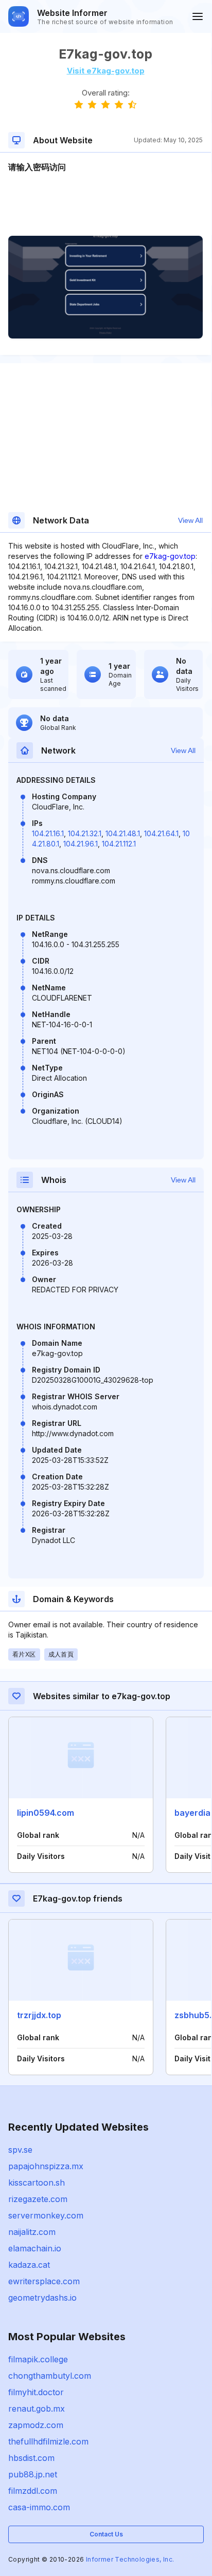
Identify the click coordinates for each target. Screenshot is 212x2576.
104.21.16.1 (48, 833)
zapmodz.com (36, 2425)
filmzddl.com (33, 2491)
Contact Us (106, 2534)
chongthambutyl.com (50, 2376)
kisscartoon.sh (37, 2183)
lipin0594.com (46, 1813)
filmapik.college (38, 2359)
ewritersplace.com (44, 2281)
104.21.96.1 (81, 844)
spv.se (20, 2150)
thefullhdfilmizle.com (48, 2441)
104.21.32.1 (85, 833)
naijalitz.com (32, 2232)
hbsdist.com (31, 2458)
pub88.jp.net (33, 2474)
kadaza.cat (29, 2265)
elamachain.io (35, 2248)
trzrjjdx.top (39, 2015)
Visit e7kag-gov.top (106, 71)
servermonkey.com (46, 2215)
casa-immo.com (39, 2507)
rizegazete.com (38, 2199)
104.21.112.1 (119, 844)
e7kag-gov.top (170, 556)
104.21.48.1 (123, 833)
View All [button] (190, 520)
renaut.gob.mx (37, 2409)
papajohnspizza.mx (46, 2166)
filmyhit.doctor (36, 2392)
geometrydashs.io (42, 2298)
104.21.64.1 (161, 833)
